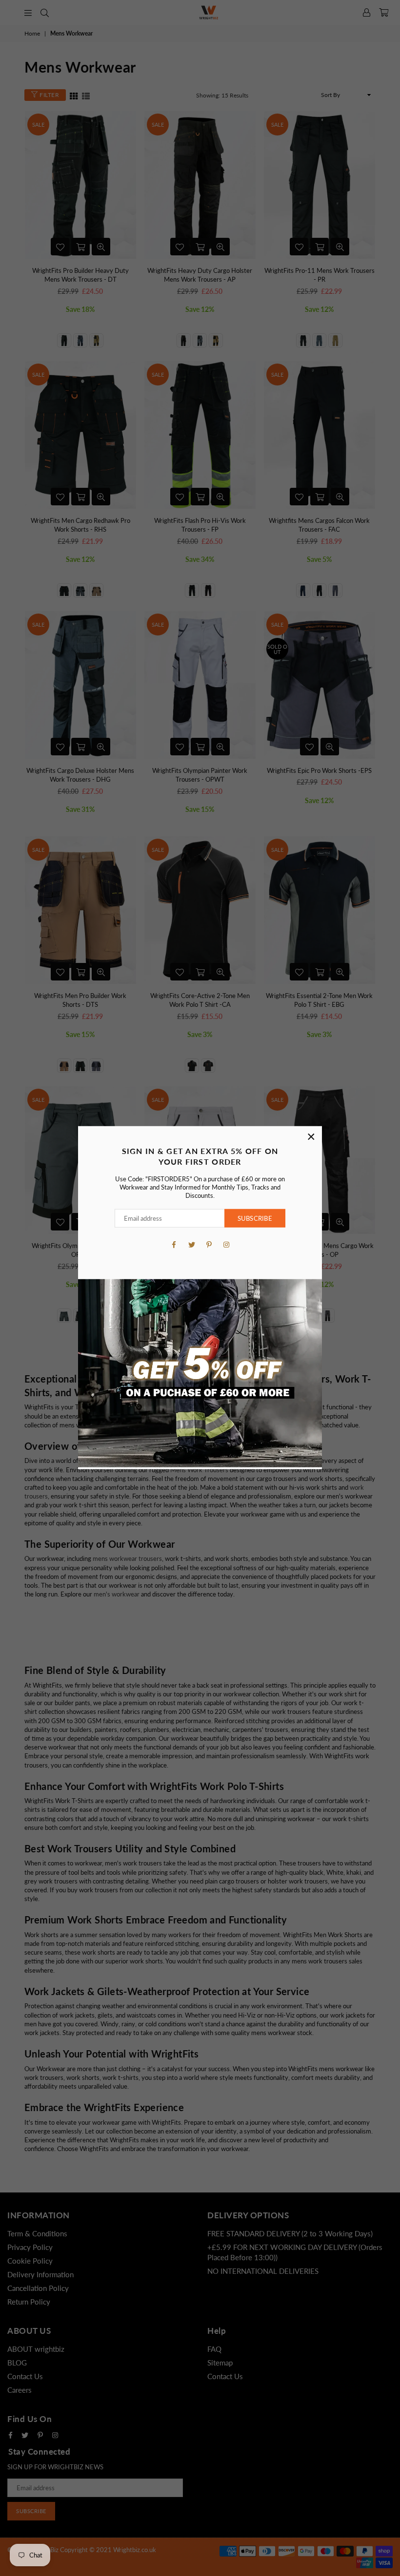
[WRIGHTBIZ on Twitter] (191, 1244)
